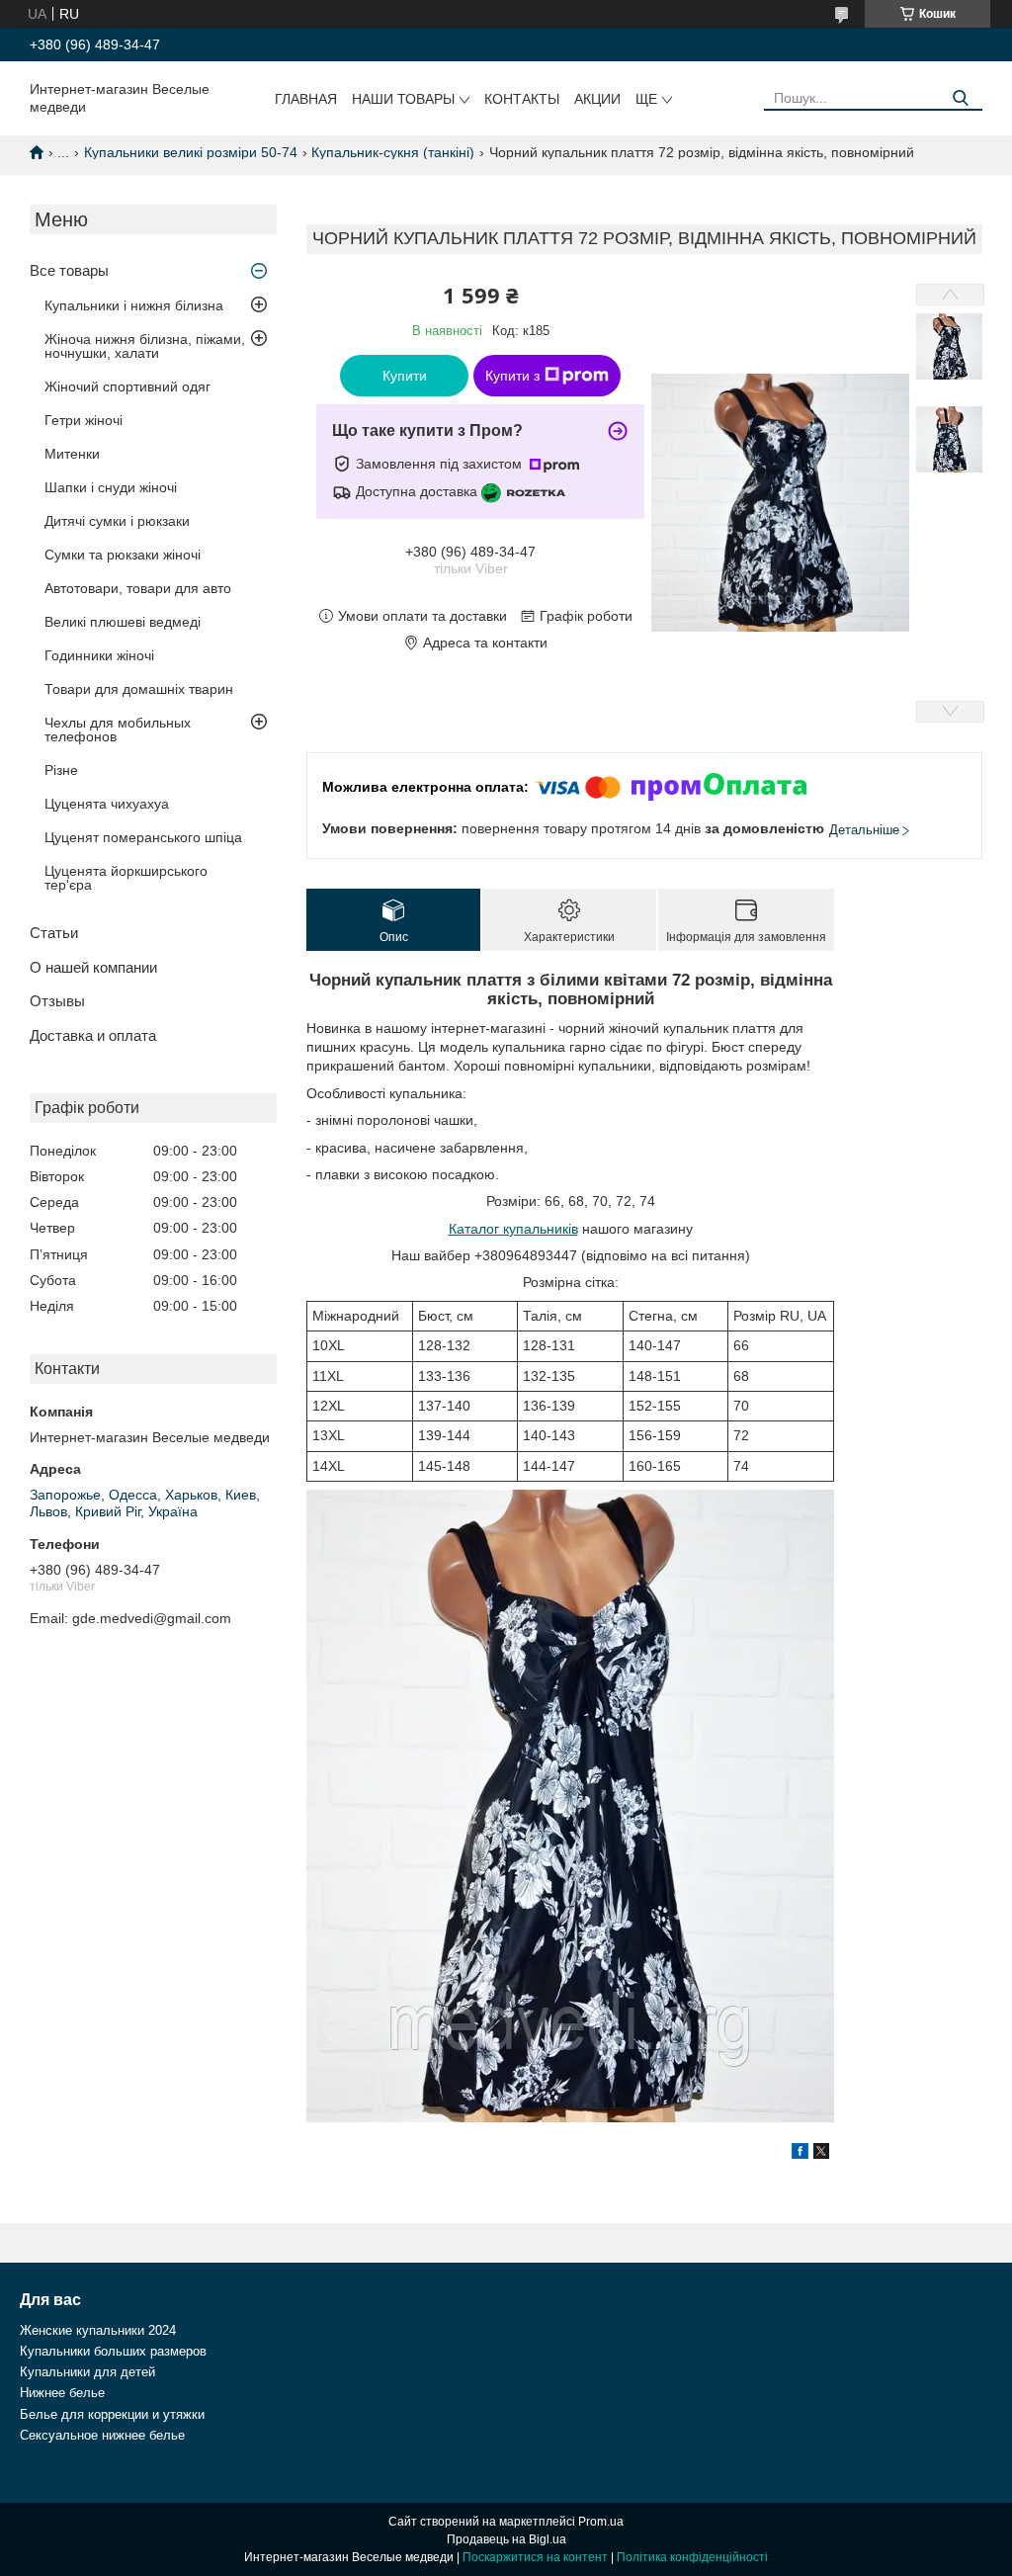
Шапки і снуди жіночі (111, 487)
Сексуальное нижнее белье (102, 2435)
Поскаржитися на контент (535, 2557)
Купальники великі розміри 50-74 (191, 152)
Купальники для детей (87, 2372)
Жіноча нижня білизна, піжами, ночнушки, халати (145, 346)
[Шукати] (960, 98)
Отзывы (57, 1001)
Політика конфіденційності (692, 2557)
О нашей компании (93, 967)
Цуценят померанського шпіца (143, 837)
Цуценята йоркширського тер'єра (126, 878)
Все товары (69, 270)
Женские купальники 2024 (98, 2330)
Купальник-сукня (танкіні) (393, 152)
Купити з (512, 376)
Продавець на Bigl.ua (506, 2539)
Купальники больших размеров (113, 2351)
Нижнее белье (62, 2393)
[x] (821, 2154)
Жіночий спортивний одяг (127, 386)
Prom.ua (601, 2522)
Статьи (54, 933)
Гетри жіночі (84, 420)
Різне (61, 770)
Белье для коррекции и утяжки (112, 2414)
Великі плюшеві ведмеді (123, 622)
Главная (306, 99)
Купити (405, 376)
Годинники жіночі (99, 655)
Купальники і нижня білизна (134, 305)
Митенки (72, 454)
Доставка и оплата (93, 1035)
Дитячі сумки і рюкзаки (117, 521)
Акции (597, 99)
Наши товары (403, 99)
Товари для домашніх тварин (139, 689)
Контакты (522, 99)
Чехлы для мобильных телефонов (118, 730)
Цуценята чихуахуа (107, 804)
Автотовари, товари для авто (138, 588)
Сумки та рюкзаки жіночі (123, 555)
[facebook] (800, 2154)
